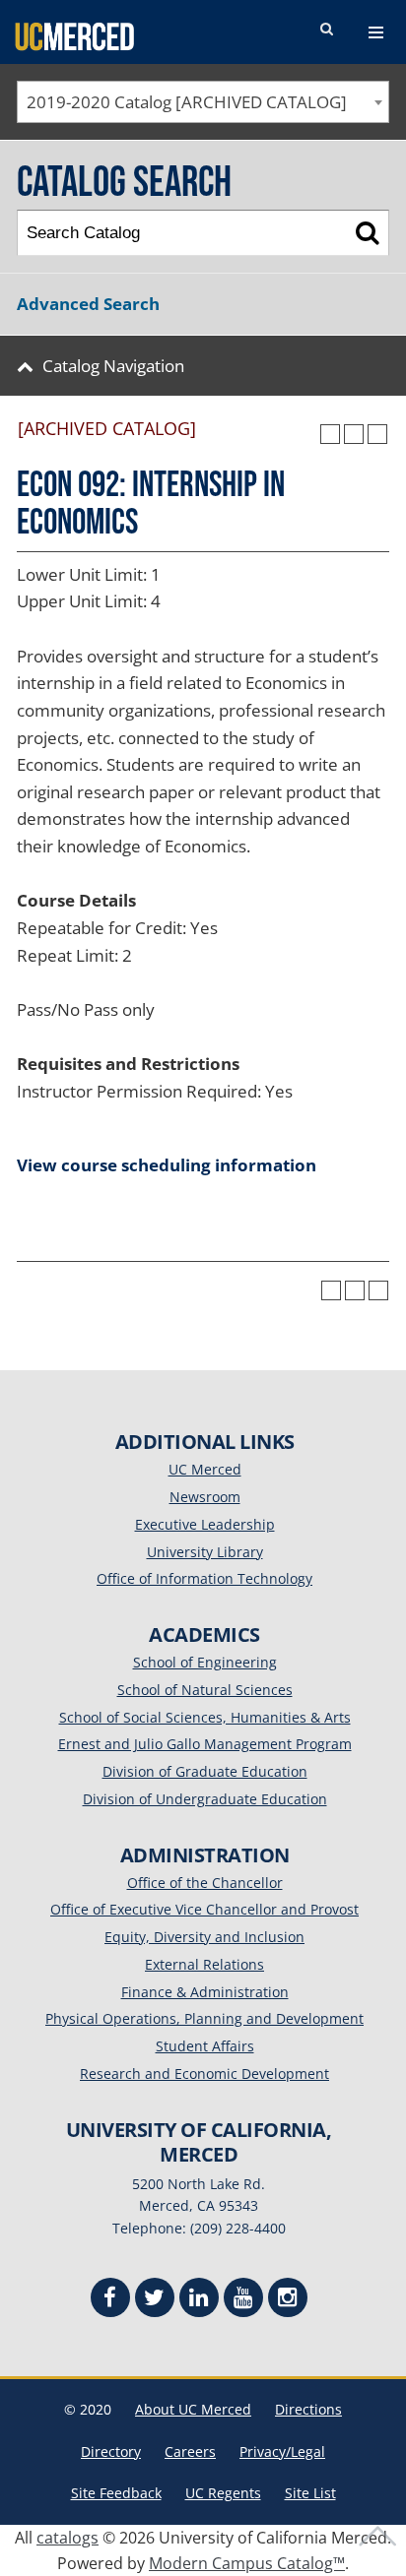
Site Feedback (116, 2493)
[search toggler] (326, 30)
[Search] (367, 233)
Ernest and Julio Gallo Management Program (205, 1744)
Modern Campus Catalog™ (247, 2563)
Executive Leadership (205, 1524)
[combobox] (203, 102)
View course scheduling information (167, 1165)
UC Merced (205, 1469)
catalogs (68, 2538)
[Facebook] (110, 2300)
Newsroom (205, 1497)
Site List (310, 2493)
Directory (111, 2451)
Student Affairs (205, 2046)
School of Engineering (205, 1662)
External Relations (204, 1964)
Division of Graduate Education (205, 1771)
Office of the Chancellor (205, 1883)
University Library (205, 1552)
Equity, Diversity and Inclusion (204, 1937)
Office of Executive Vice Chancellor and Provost (204, 1909)
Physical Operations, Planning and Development (204, 2018)
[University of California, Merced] (74, 35)
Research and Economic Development (204, 2073)
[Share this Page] (330, 434)
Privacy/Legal (282, 2451)
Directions (308, 2409)
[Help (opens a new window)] (377, 434)
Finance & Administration (205, 1992)
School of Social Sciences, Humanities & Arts (205, 1717)
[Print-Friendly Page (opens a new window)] (354, 434)
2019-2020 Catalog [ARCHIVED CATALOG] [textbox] (187, 102)
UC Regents (223, 2493)
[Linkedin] (199, 2300)
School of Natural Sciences (205, 1690)
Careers (190, 2451)
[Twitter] (155, 2300)
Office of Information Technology (204, 1578)
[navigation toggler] (376, 32)
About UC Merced (193, 2409)
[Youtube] (243, 2300)
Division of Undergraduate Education (205, 1799)
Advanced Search (88, 304)
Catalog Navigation (113, 366)
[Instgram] (288, 2300)
